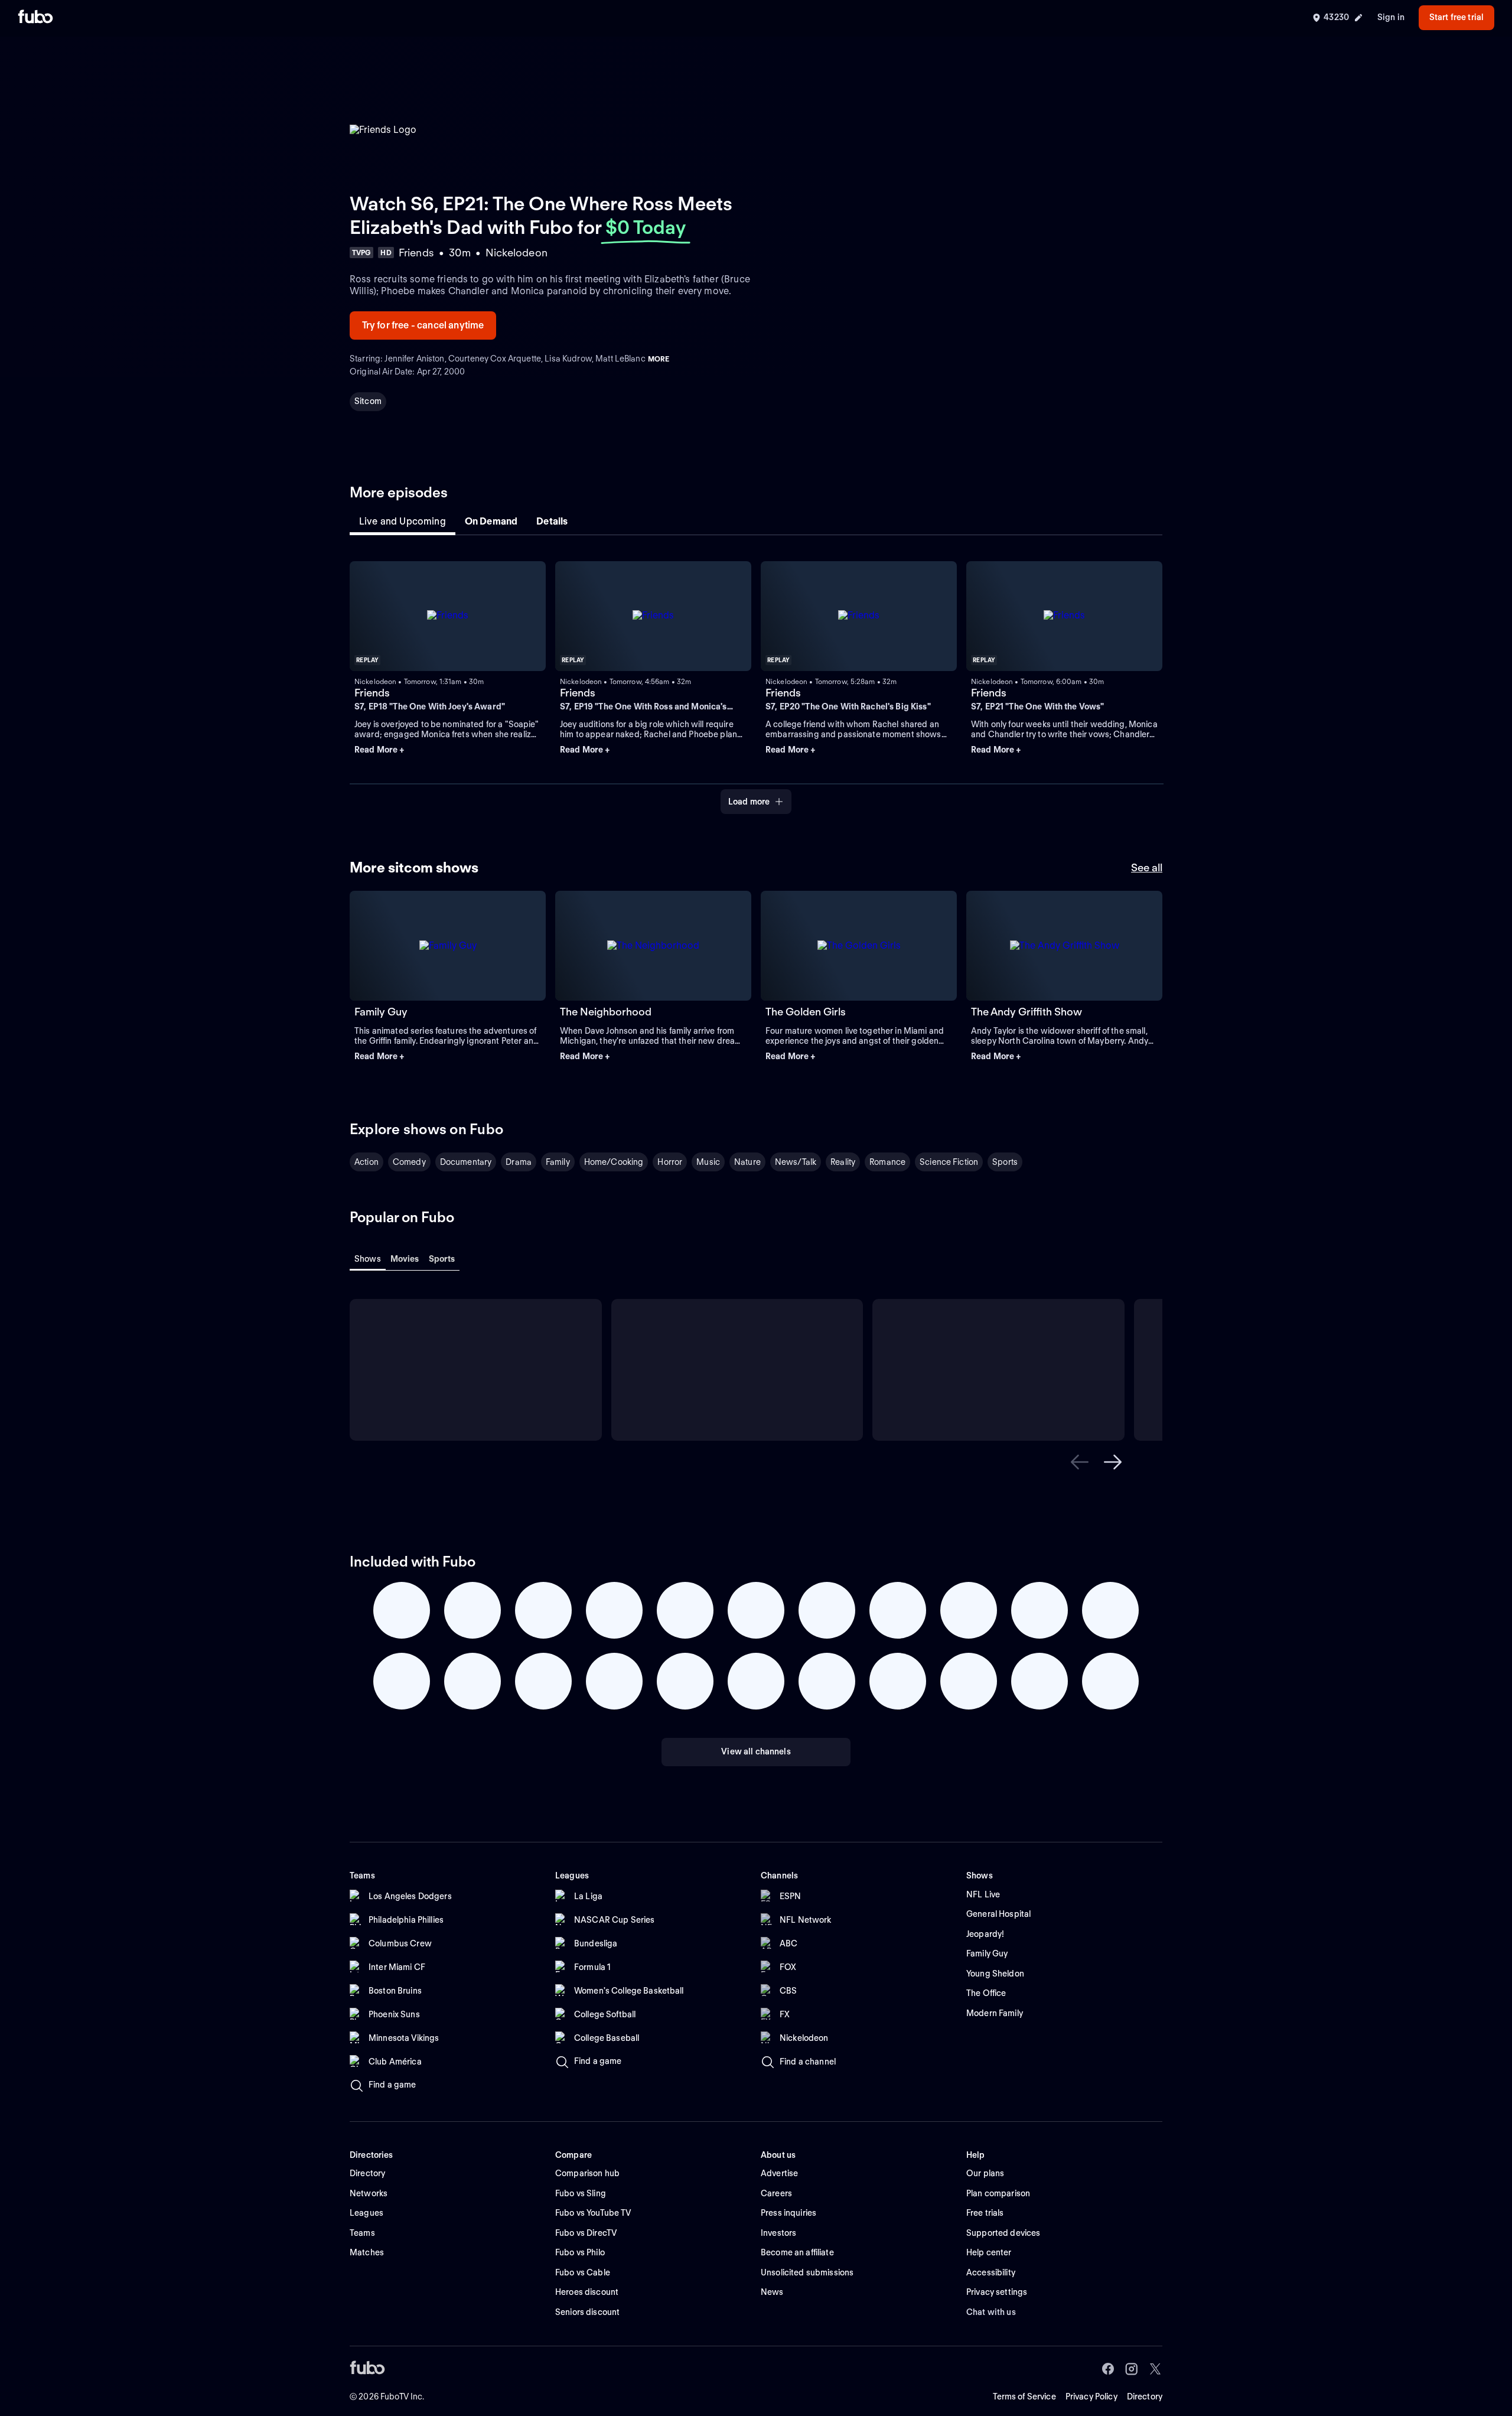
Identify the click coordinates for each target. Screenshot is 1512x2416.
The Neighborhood (606, 1012)
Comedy (409, 1162)
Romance (887, 1162)
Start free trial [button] (1456, 17)
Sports (1005, 1162)
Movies (405, 1259)
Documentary (466, 1162)
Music (708, 1162)
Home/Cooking (614, 1162)
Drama (519, 1162)
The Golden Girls (806, 1012)
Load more (749, 802)
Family (558, 1162)
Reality (843, 1162)
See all (1147, 867)
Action (366, 1162)
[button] (448, 750)
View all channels (756, 1751)
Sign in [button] (1391, 17)
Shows (368, 1259)
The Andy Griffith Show (1027, 1012)
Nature (747, 1162)
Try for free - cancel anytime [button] (423, 325)
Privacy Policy (1091, 2397)
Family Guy (381, 1012)
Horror (670, 1162)
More (659, 359)
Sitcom (368, 401)
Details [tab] (552, 521)
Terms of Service (1024, 2397)
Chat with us (991, 2312)
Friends (372, 693)
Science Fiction (949, 1162)
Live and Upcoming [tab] (403, 521)
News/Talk (796, 1162)
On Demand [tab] (491, 521)
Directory (1145, 2397)
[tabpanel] (756, 681)
